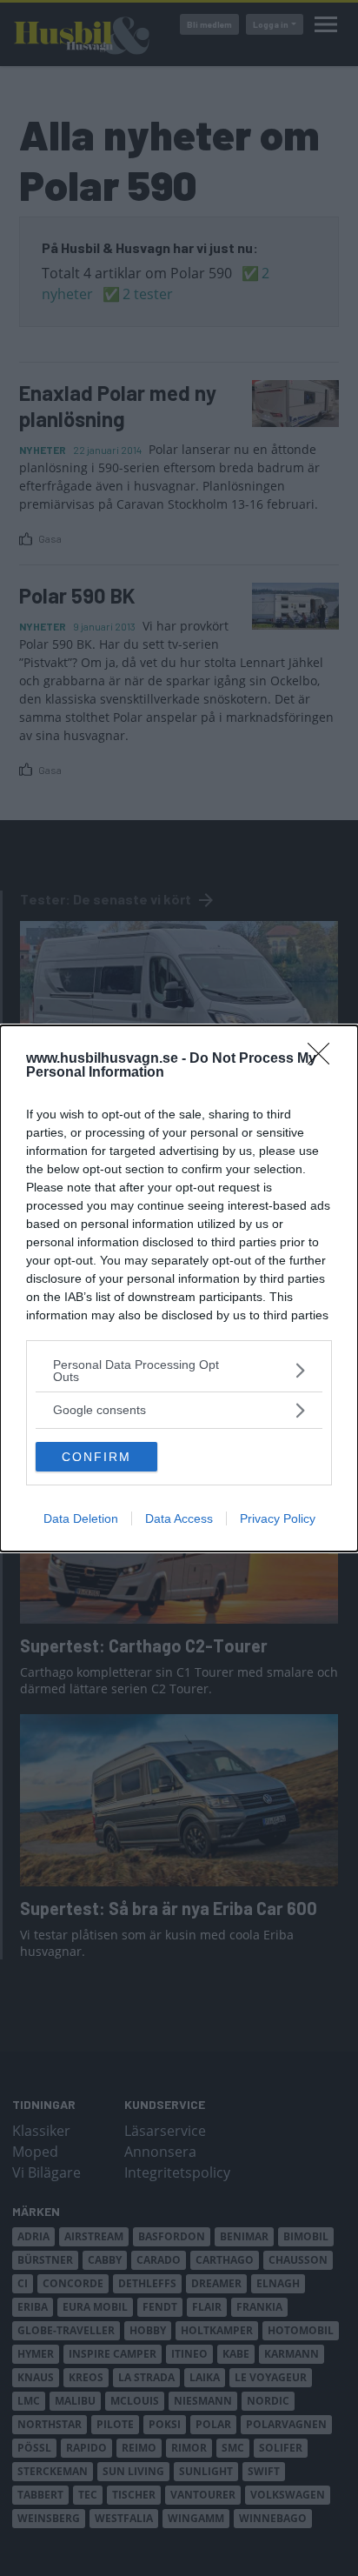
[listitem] (179, 1371)
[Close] (324, 1059)
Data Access (179, 1518)
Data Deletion (81, 1518)
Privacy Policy (278, 1518)
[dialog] (179, 1288)
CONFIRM (96, 1457)
